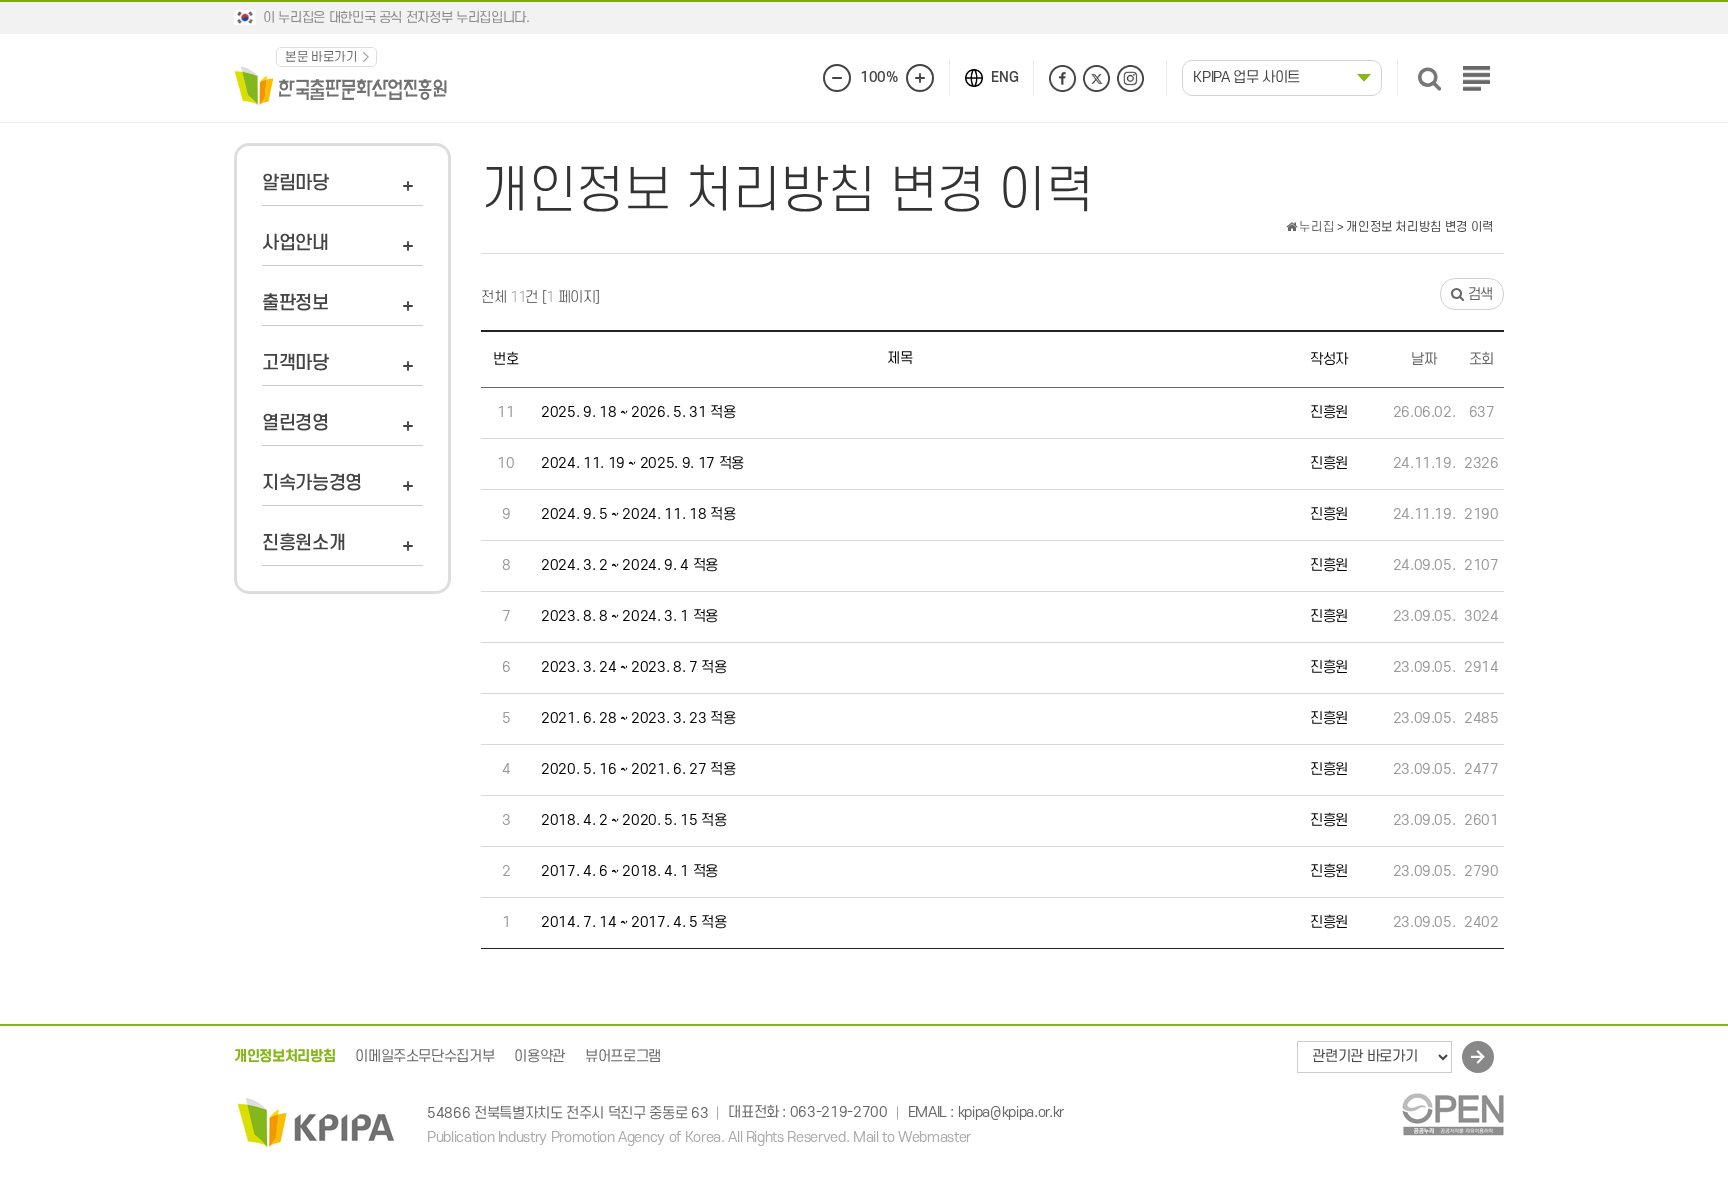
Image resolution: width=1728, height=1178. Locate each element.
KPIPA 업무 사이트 (1246, 77)
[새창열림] (1452, 1113)
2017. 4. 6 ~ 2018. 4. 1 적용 (629, 871)
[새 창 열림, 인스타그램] (1130, 78)
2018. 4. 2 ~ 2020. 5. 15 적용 (634, 820)
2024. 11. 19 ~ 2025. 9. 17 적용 (642, 463)
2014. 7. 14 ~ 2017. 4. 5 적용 (634, 922)
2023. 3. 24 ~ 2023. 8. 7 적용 (634, 667)
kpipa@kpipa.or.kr (1011, 1113)
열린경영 (295, 423)
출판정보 (295, 303)
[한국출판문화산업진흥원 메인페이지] (341, 84)
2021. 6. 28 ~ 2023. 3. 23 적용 (638, 718)
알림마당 (295, 183)
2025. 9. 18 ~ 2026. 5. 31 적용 (638, 412)
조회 (1481, 359)
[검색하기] (1429, 78)
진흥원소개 (303, 543)
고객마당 (295, 363)
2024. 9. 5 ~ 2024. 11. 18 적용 (638, 514)
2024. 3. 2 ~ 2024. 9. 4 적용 (629, 565)
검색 (1478, 294)
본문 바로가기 (321, 57)
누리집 (1315, 227)
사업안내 (295, 243)
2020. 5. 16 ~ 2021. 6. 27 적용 (638, 769)
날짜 (1423, 359)
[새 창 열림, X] (1096, 78)
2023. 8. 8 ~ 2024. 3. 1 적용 (629, 616)
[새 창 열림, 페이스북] (1062, 78)
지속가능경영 (312, 483)
